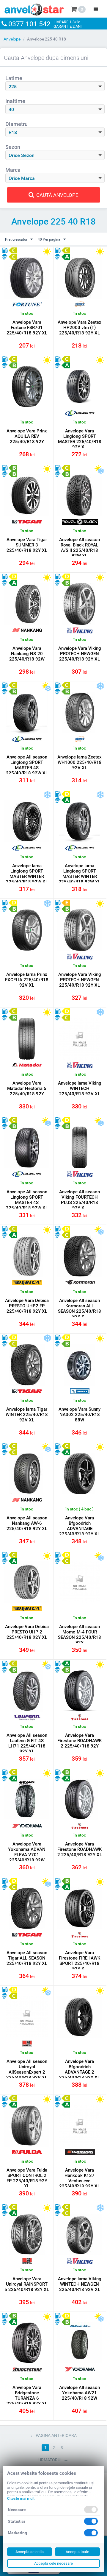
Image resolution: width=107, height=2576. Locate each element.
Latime (14, 78)
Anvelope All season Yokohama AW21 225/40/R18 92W (80, 2393)
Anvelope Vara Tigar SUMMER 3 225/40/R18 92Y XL (27, 545)
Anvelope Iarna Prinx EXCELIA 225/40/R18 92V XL (27, 980)
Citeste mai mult (21, 2498)
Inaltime (15, 101)
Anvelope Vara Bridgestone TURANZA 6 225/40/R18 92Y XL (27, 2396)
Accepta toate (77, 2552)
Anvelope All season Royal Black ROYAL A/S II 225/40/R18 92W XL (80, 548)
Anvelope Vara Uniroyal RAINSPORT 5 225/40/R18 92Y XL (27, 2284)
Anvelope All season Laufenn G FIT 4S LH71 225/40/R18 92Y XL (27, 1743)
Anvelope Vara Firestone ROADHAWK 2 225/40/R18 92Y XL (80, 1849)
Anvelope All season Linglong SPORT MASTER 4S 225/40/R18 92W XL (27, 765)
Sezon (13, 147)
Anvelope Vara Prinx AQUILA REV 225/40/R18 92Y (27, 436)
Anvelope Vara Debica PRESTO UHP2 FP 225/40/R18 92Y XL (27, 1306)
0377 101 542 (29, 24)
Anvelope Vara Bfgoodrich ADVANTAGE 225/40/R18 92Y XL (80, 1526)
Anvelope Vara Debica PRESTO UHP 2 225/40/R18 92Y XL (27, 1632)
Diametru (16, 124)
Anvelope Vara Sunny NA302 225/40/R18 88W (80, 1415)
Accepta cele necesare (53, 2563)
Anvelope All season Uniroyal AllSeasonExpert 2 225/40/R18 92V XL (27, 2069)
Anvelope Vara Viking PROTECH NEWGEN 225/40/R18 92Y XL (80, 654)
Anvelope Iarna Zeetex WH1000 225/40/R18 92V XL (80, 762)
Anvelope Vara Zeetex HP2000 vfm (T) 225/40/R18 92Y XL (80, 328)
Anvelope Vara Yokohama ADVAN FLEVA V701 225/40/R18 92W (27, 1852)
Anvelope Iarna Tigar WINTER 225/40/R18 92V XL (27, 1415)
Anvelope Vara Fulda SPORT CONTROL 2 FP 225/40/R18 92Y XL (27, 2178)
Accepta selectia (30, 2552)
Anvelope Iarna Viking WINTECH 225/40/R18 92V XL (80, 1088)
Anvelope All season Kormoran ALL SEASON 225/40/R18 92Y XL (80, 1309)
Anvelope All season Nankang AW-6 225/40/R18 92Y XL (27, 1523)
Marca (13, 170)
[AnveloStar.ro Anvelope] (34, 8)
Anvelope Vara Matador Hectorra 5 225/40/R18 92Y (27, 1088)
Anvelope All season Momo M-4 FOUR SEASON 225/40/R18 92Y (80, 1635)
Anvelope (12, 39)
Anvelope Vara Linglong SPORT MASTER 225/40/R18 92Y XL (80, 439)
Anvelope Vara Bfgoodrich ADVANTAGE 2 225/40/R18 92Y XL (80, 2069)
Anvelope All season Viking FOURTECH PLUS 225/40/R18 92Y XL (80, 1200)
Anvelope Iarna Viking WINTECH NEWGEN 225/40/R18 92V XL (80, 2284)
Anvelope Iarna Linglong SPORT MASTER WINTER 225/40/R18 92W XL (27, 874)
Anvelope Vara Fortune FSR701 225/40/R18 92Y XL (27, 328)
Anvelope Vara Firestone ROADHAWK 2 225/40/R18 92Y (80, 1741)
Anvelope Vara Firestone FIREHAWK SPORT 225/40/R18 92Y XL (80, 1961)
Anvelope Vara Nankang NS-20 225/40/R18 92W (27, 654)
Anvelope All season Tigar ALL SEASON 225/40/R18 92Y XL (27, 1958)
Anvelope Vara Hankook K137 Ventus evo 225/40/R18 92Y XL (80, 2178)
